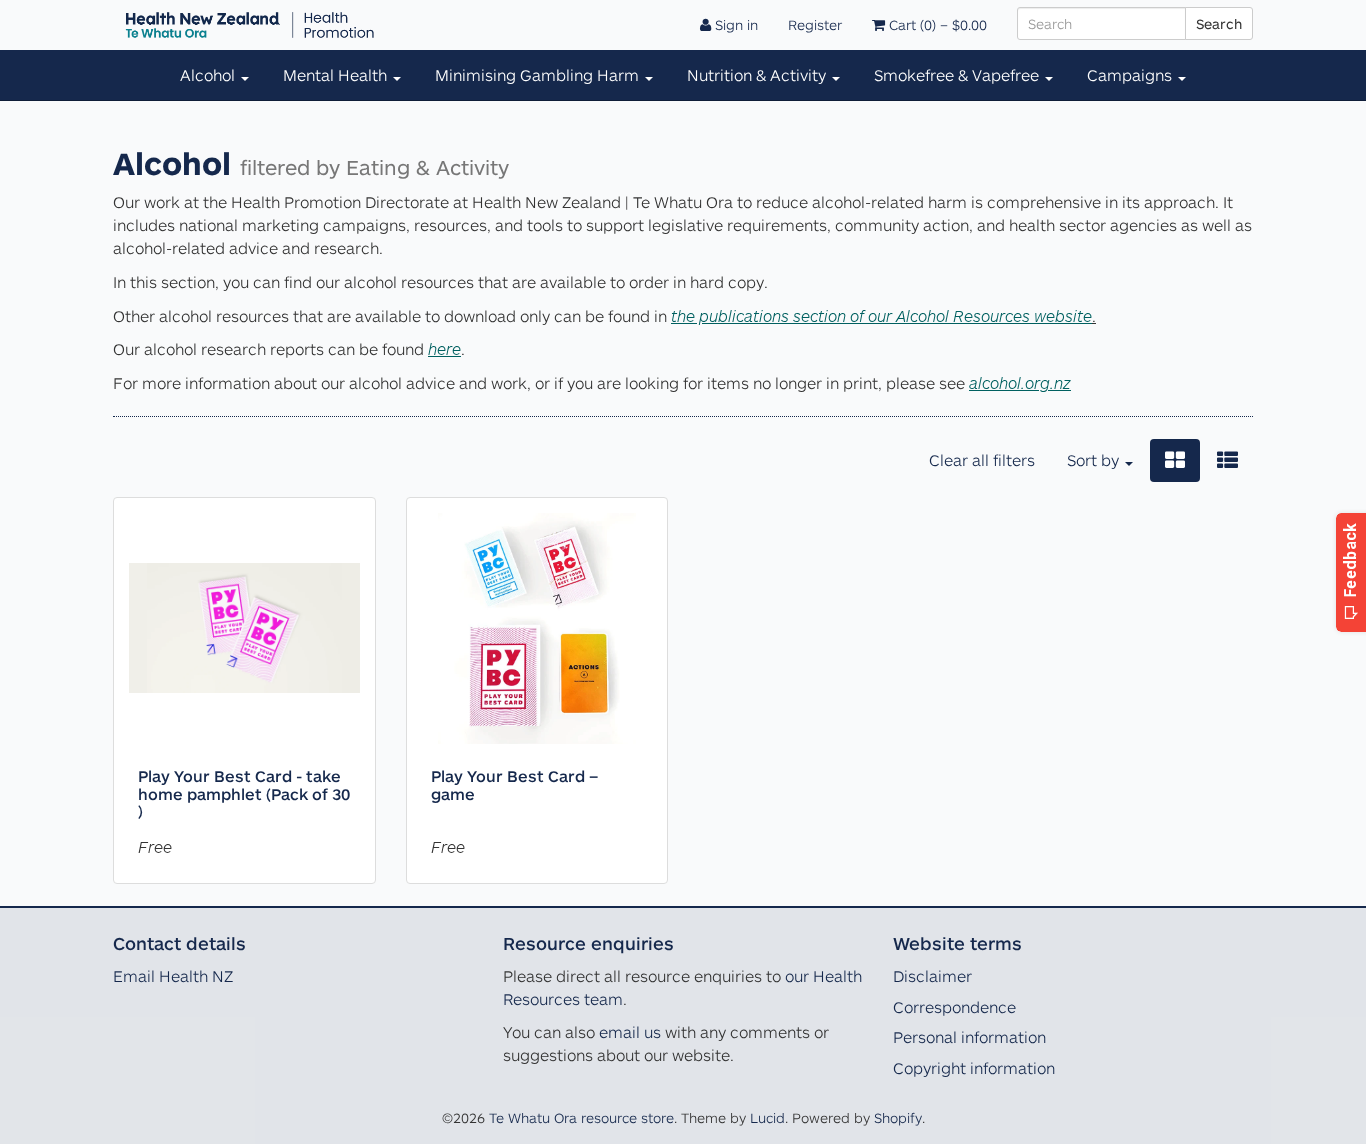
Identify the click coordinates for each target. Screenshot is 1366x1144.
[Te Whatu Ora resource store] (250, 25)
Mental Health (337, 75)
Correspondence (954, 1007)
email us (630, 1032)
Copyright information (974, 1068)
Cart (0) (936, 24)
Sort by (1095, 460)
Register (815, 24)
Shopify (898, 1117)
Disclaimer (932, 976)
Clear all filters (982, 460)
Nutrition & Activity (758, 75)
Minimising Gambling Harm (539, 75)
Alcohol (209, 75)
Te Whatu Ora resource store (581, 1117)
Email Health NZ (173, 976)
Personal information (969, 1037)
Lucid (767, 1117)
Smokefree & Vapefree (958, 75)
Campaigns (1131, 75)
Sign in (734, 24)
